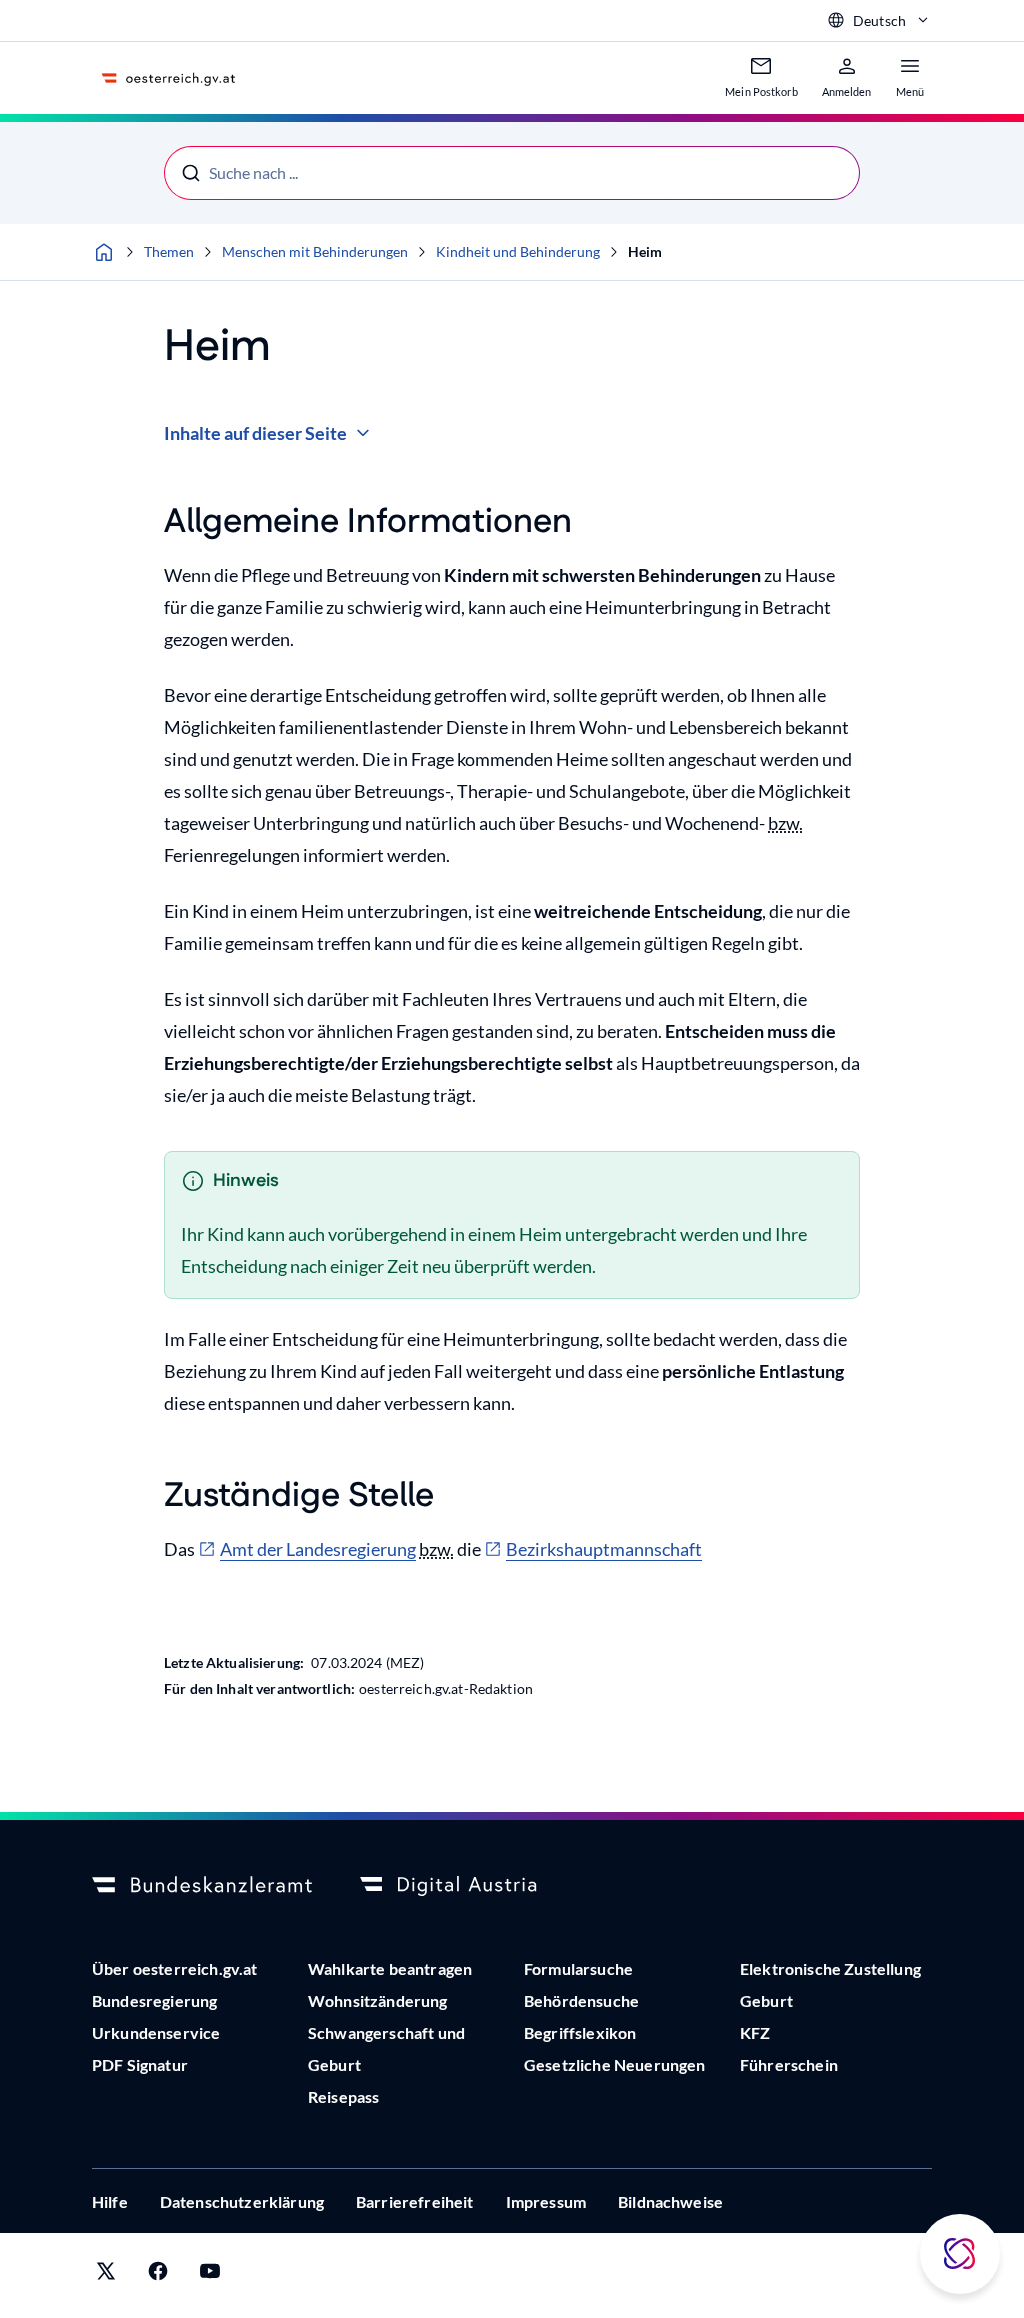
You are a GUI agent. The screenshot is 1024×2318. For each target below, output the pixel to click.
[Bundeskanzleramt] (202, 1886)
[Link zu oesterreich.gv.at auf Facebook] (158, 2275)
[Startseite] (104, 252)
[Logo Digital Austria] (470, 1886)
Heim (645, 251)
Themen (169, 251)
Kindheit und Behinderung (518, 251)
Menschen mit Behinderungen (315, 251)
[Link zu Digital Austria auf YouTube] (210, 2275)
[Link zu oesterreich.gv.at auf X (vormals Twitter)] (106, 2275)
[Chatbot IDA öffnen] (960, 2254)
